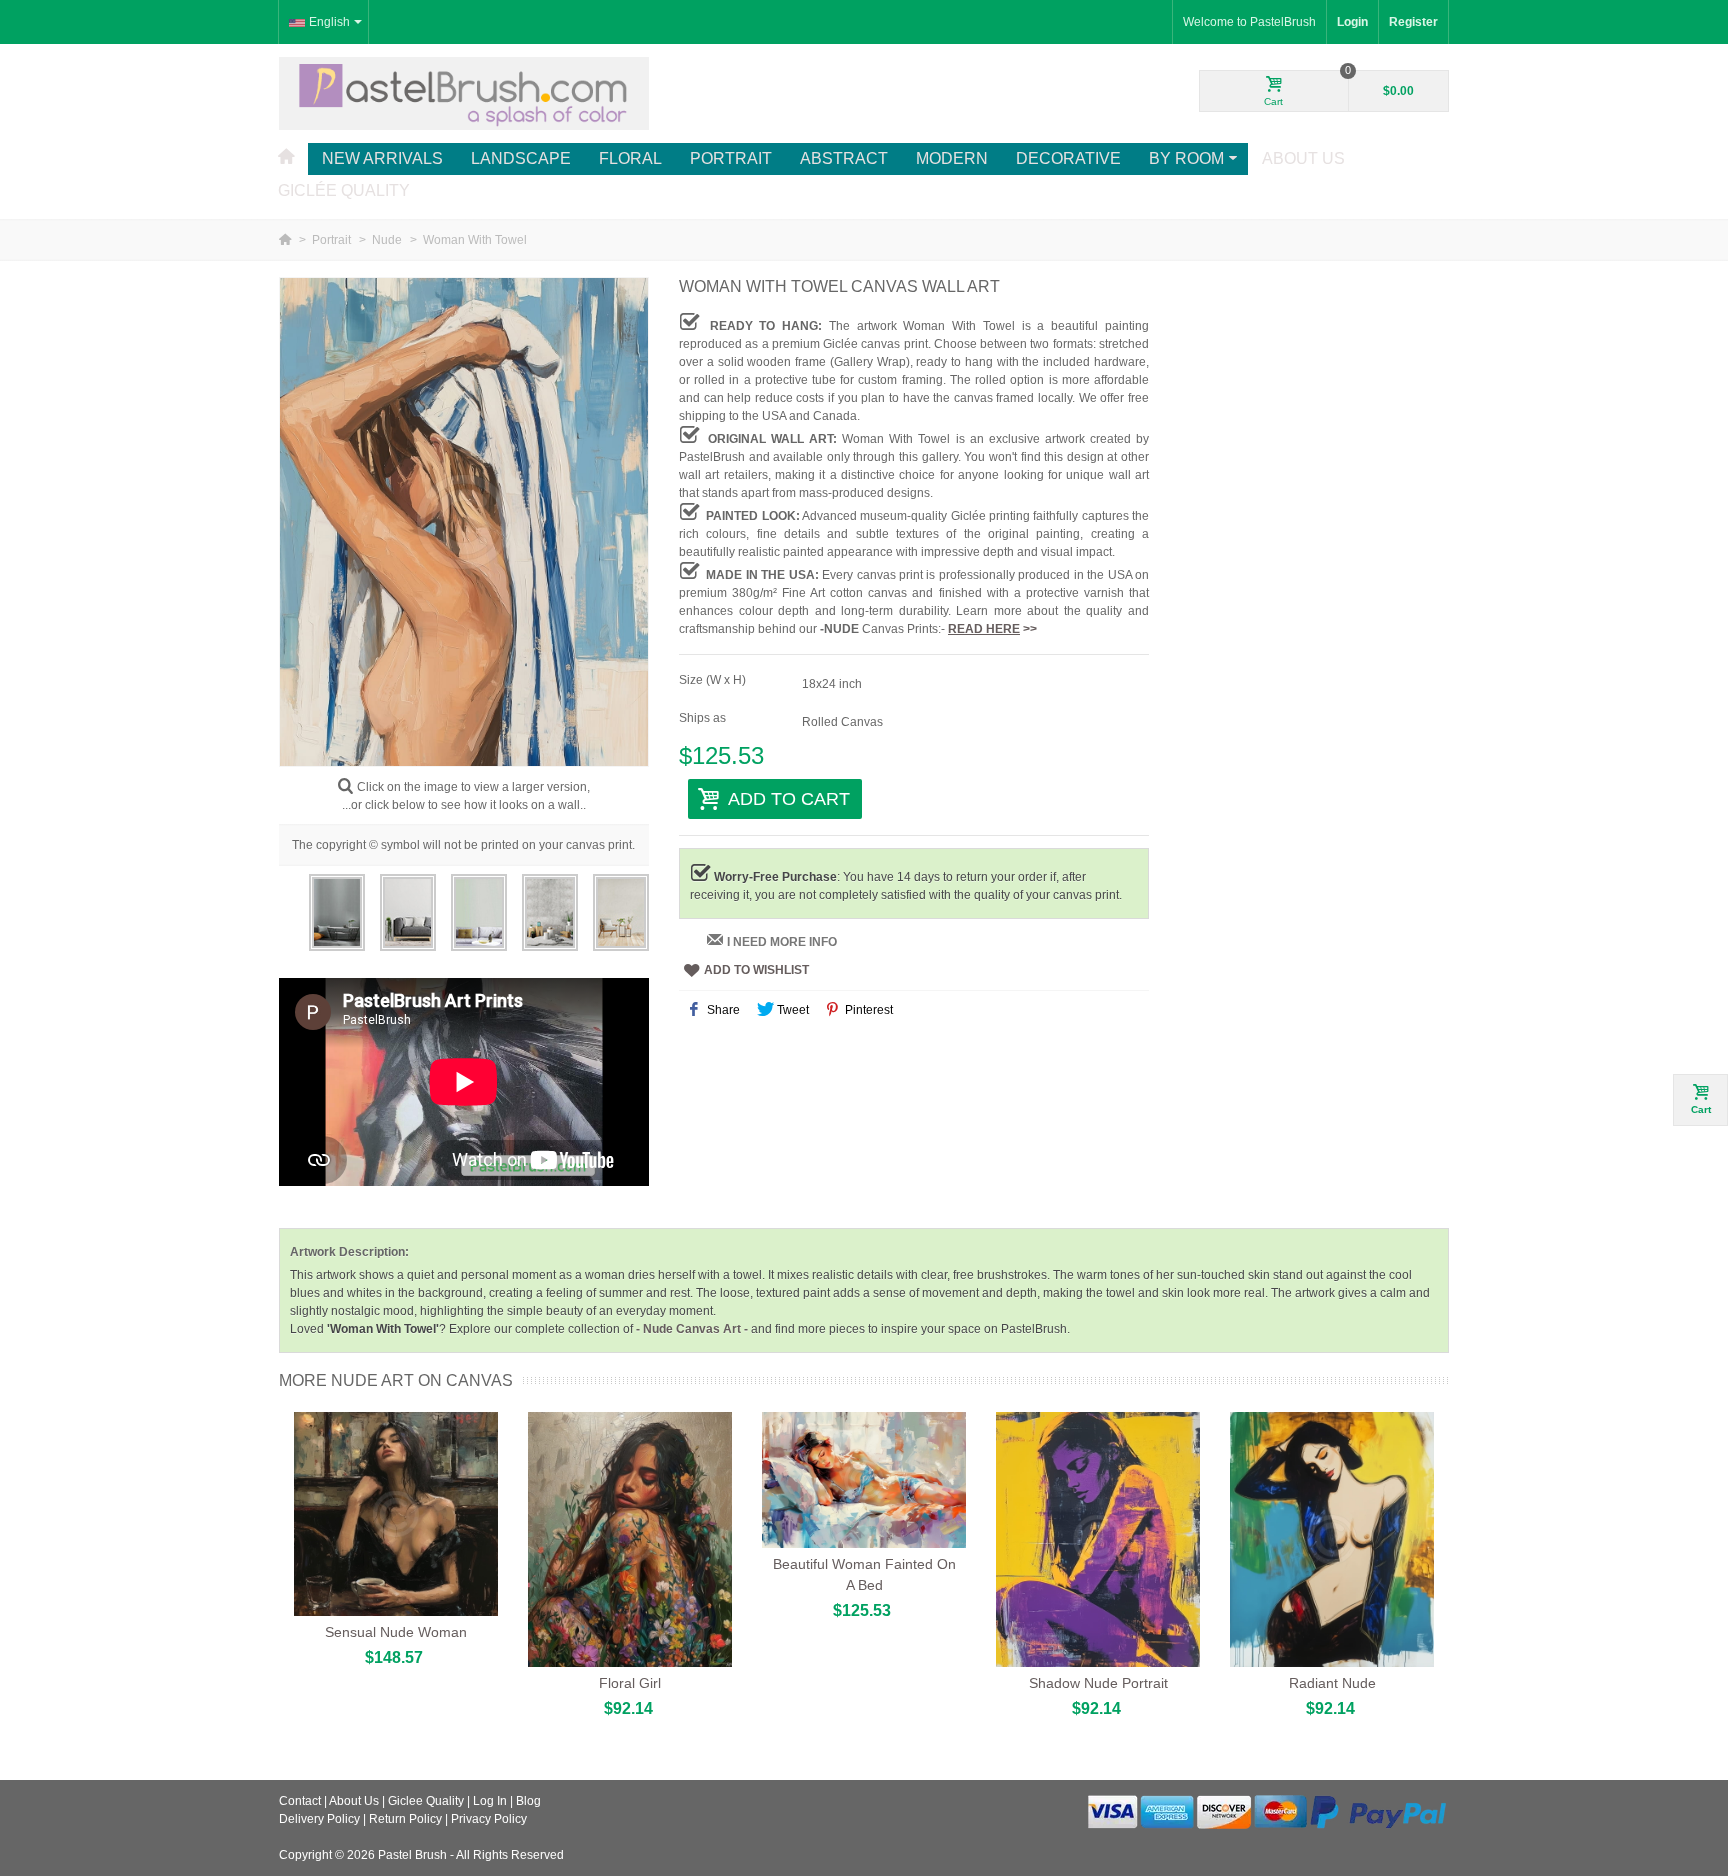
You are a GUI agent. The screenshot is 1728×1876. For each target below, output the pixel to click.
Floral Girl (630, 1683)
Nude (388, 240)
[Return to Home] (286, 240)
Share (722, 1010)
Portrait (731, 158)
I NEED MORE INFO (782, 942)
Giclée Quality (344, 190)
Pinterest (867, 1010)
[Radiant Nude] (1332, 1539)
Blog (528, 1801)
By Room (1186, 158)
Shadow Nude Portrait (1098, 1683)
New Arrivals (382, 158)
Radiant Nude (1332, 1683)
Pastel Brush (412, 1855)
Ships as (704, 718)
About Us (1303, 158)
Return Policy (405, 1819)
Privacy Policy (489, 1819)
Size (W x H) (714, 680)
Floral (630, 158)
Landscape (521, 158)
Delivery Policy (319, 1819)
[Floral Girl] (630, 1539)
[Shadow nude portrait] (1098, 1539)
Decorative (1068, 158)
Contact (300, 1801)
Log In (490, 1801)
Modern (952, 158)
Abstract (844, 158)
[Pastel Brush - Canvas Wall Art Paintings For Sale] (464, 93)
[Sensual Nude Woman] (396, 1514)
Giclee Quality (426, 1801)
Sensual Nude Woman (396, 1632)
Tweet (791, 1010)
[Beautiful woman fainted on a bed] (864, 1480)
